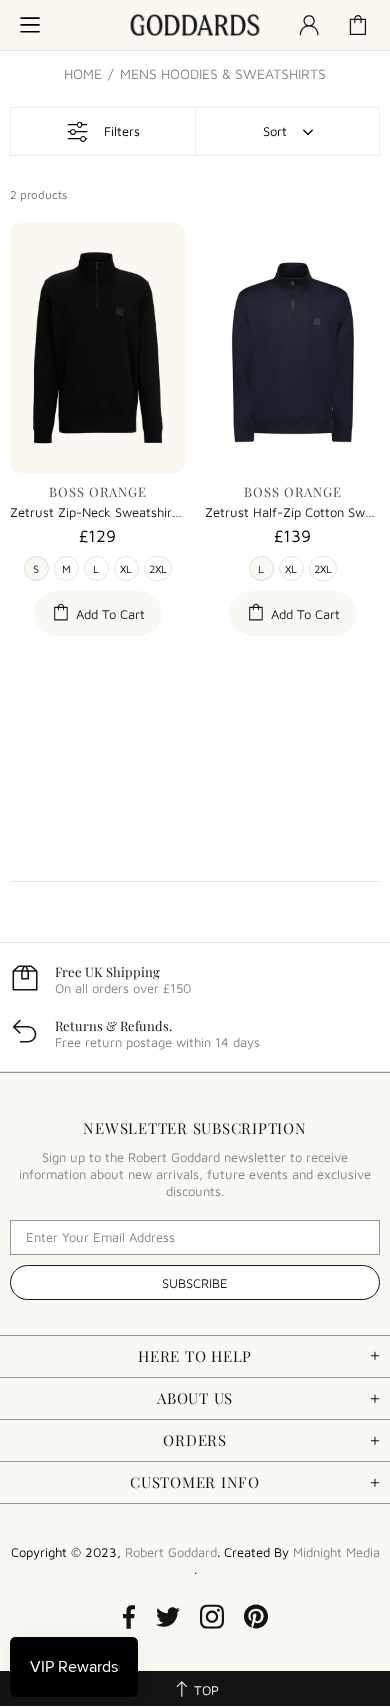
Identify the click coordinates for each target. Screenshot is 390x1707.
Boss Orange (98, 491)
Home (83, 74)
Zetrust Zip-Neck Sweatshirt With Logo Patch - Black (97, 512)
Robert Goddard (195, 25)
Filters (122, 131)
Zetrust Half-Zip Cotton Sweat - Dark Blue (292, 512)
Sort (275, 131)
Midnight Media (336, 1552)
